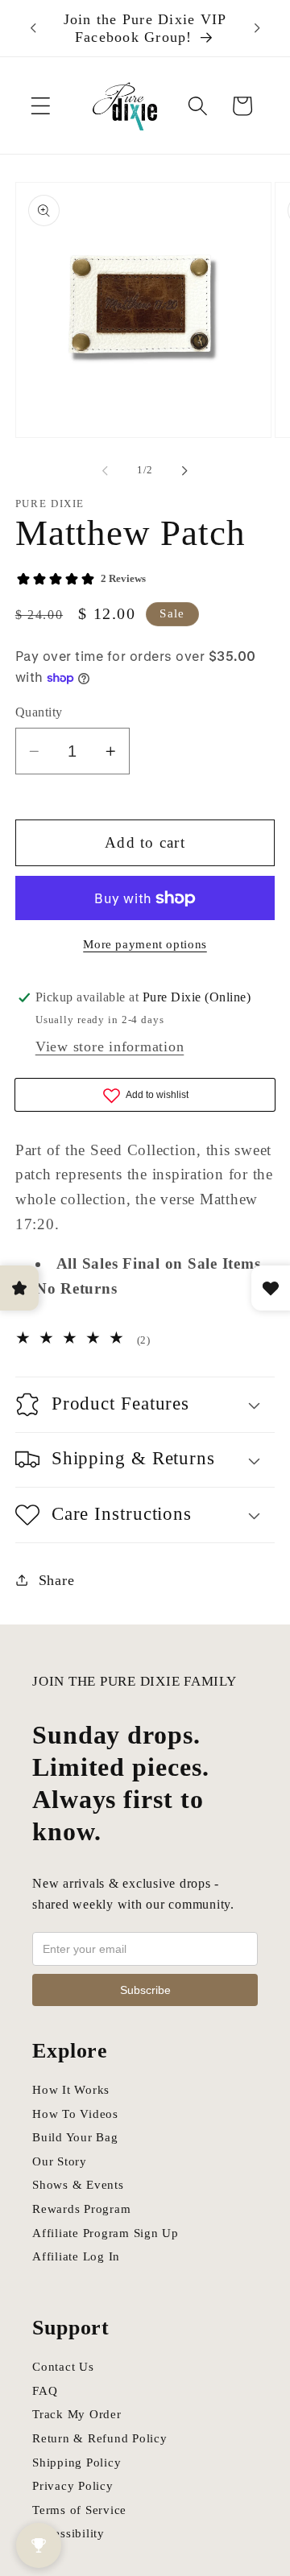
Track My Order (77, 2414)
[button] (41, 106)
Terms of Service (79, 2510)
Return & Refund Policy (100, 2438)
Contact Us (63, 2367)
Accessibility (68, 2533)
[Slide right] (185, 471)
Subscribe (145, 1990)
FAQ (45, 2391)
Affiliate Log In (76, 2256)
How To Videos (75, 2114)
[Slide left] (106, 471)
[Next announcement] (257, 28)
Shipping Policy (77, 2462)
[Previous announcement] (33, 28)
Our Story (60, 2161)
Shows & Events (78, 2185)
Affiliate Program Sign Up (106, 2233)
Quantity (39, 712)
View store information (110, 1046)
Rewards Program (81, 2209)
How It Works (71, 2090)
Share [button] (57, 1580)
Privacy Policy (73, 2486)
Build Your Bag (75, 2137)
